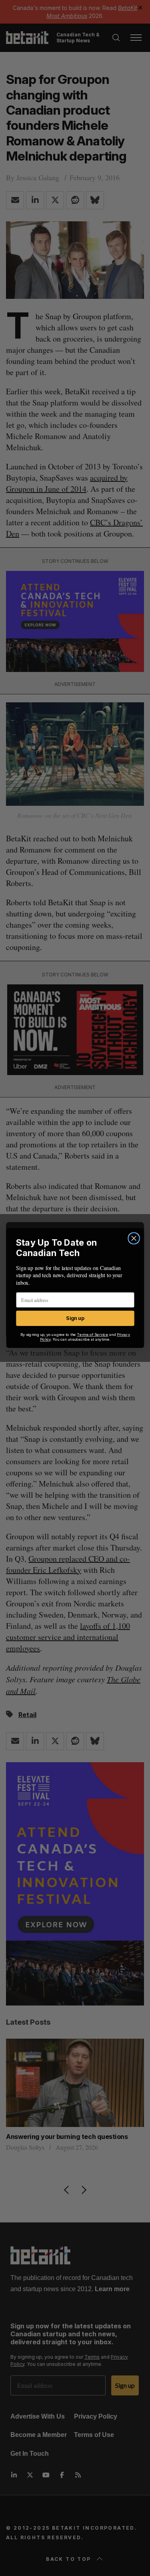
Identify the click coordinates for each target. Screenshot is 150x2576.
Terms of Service (92, 1335)
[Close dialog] (134, 1238)
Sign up (75, 1318)
